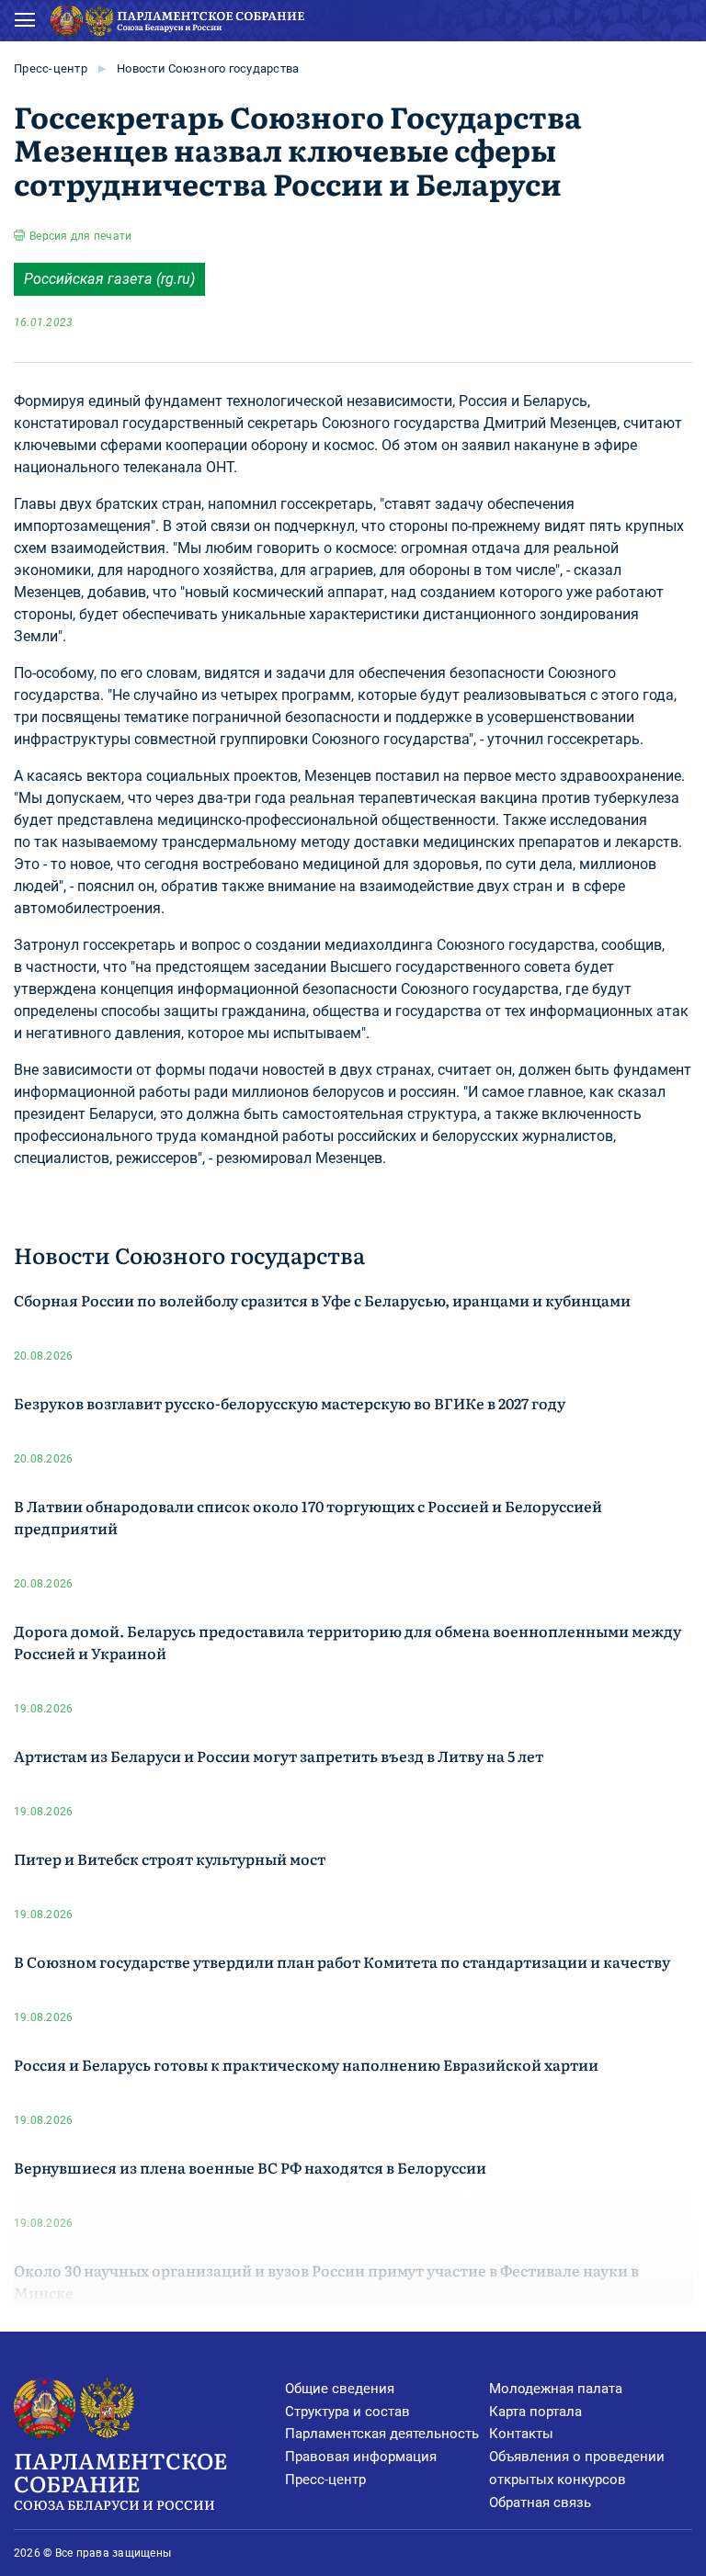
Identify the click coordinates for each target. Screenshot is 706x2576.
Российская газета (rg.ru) (109, 279)
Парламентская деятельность (382, 2434)
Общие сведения (340, 2389)
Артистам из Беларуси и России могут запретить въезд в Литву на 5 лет (279, 1756)
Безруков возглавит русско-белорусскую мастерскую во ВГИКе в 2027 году (290, 1403)
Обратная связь (540, 2503)
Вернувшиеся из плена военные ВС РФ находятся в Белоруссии (250, 2167)
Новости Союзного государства (208, 68)
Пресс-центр (51, 68)
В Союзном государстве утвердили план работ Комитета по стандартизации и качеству (342, 1961)
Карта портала (535, 2412)
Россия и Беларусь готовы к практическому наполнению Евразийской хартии (306, 2064)
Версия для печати (80, 236)
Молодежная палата (556, 2389)
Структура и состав (347, 2412)
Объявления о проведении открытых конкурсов (577, 2468)
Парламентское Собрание (120, 2479)
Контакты (521, 2434)
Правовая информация (361, 2457)
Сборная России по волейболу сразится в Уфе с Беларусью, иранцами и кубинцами (322, 1300)
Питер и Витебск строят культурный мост (170, 1859)
